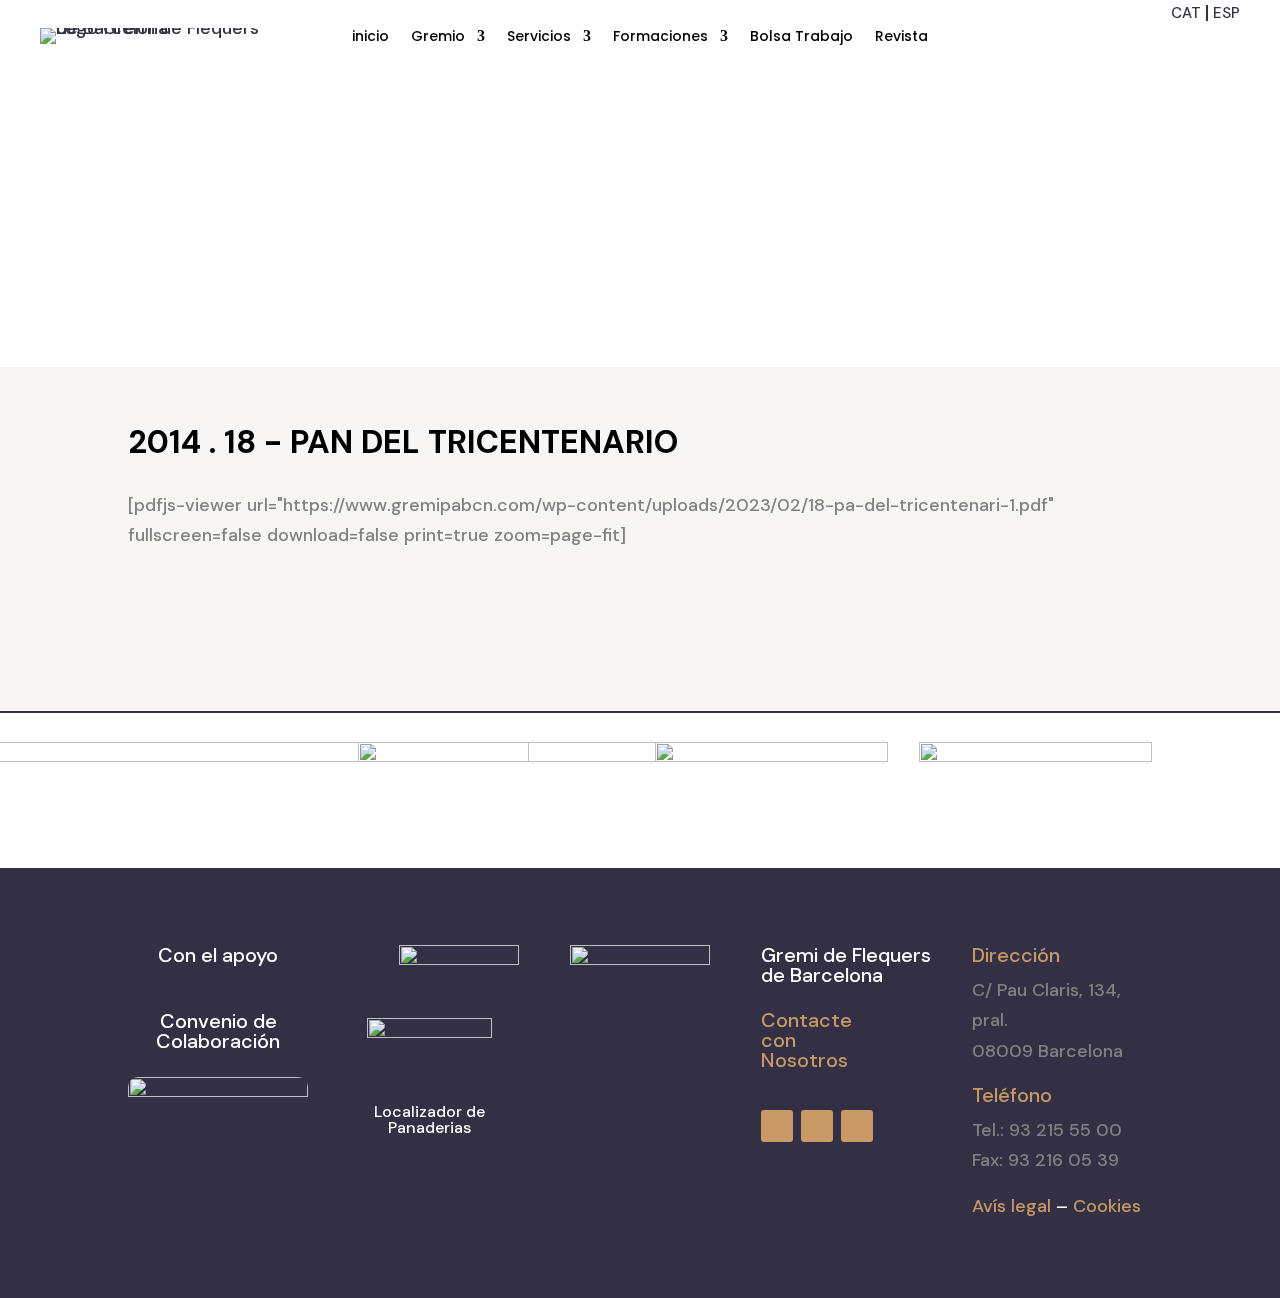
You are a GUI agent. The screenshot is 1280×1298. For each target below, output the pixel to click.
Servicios (539, 37)
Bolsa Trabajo (801, 37)
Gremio (438, 37)
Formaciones (660, 37)
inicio (370, 37)
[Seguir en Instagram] (1190, 45)
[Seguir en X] (1226, 45)
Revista (901, 37)
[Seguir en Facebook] (1154, 45)
